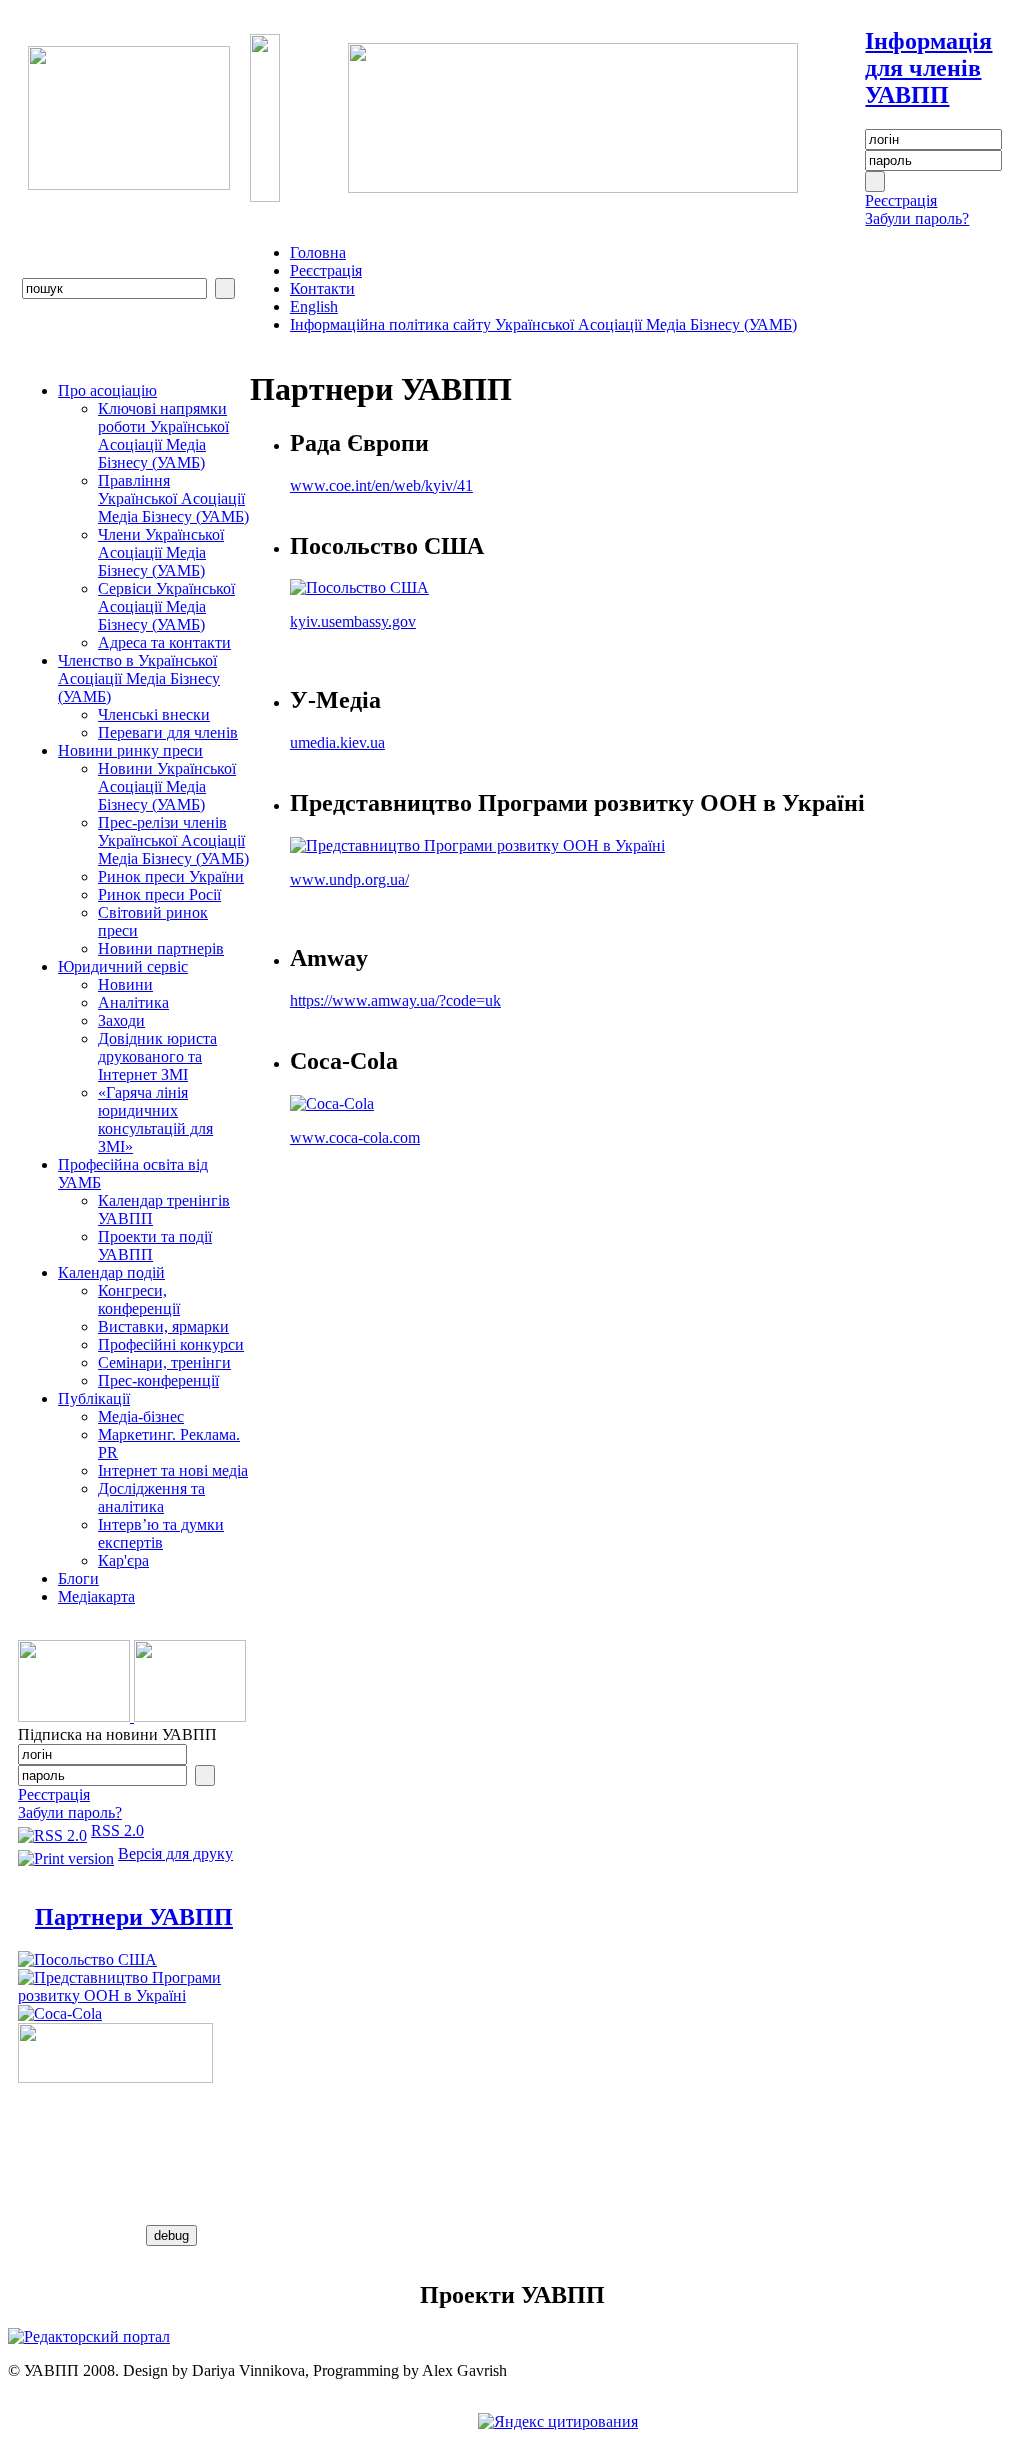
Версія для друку (175, 1853)
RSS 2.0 (117, 1830)
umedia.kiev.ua (337, 742)
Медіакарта (96, 1596)
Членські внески (154, 714)
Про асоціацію (107, 390)
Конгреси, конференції (139, 1299)
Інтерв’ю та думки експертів (161, 1533)
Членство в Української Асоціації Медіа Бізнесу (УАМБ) (139, 678)
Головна (318, 252)
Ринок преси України (171, 876)
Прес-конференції (158, 1380)
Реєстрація (901, 200)
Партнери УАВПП (134, 1917)
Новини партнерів (161, 948)
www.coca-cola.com (355, 1137)
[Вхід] (875, 181)
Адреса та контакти (164, 642)
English (314, 306)
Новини (125, 984)
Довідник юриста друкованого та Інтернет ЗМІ (157, 1056)
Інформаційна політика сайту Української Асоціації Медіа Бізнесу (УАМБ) (543, 324)
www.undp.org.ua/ (349, 879)
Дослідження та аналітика (151, 1497)
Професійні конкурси (171, 1344)
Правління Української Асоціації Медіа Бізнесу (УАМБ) (173, 498)
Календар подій (111, 1272)
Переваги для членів (168, 732)
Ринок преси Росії (159, 894)
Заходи (121, 1020)
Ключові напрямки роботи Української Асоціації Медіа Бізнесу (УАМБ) (163, 435)
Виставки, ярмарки (163, 1326)
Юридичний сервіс (123, 966)
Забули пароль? (917, 218)
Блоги (78, 1578)
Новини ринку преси (130, 750)
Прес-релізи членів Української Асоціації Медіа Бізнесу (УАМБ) (173, 840)
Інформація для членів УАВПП (928, 68)
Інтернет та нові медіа (173, 1470)
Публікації (94, 1398)
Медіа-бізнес (141, 1416)
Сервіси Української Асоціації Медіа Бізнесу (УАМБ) (166, 606)
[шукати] (225, 288)
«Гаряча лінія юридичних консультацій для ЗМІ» (155, 1119)
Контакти (322, 288)
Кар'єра (123, 1560)
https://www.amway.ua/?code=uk (395, 1000)
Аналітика (133, 1002)
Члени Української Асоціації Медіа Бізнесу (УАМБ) (161, 552)
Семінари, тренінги (164, 1362)
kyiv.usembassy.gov (353, 621)
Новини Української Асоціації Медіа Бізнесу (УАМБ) (167, 786)
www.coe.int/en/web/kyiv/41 (381, 485)
